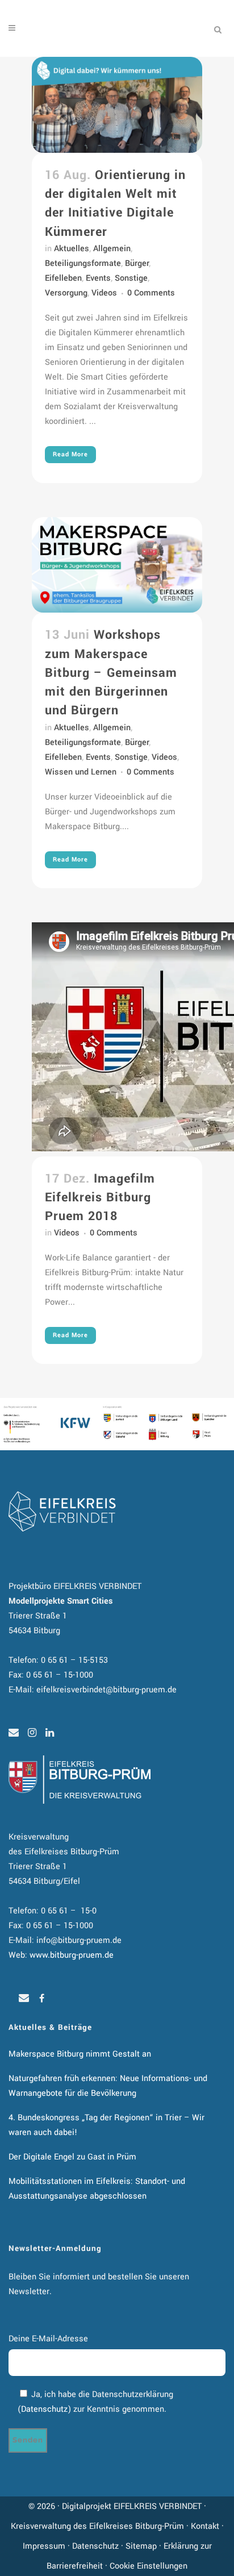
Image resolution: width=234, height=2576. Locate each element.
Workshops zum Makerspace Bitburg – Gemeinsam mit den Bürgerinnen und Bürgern (111, 673)
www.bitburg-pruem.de (72, 1955)
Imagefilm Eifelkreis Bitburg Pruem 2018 (100, 1197)
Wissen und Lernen (81, 772)
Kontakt (205, 2526)
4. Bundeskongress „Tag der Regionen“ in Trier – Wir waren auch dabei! (106, 2125)
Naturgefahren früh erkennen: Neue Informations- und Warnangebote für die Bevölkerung (108, 2086)
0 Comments (151, 293)
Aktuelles (72, 249)
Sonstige (131, 278)
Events (98, 278)
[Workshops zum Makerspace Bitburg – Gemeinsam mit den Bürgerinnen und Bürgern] (117, 565)
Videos (104, 293)
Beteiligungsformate (83, 263)
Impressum (44, 2546)
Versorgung (66, 293)
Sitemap (141, 2546)
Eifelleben (63, 278)
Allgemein (112, 249)
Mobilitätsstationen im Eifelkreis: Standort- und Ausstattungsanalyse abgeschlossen (97, 2189)
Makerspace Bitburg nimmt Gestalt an (80, 2054)
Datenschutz (44, 2409)
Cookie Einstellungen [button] (149, 2566)
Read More (70, 454)
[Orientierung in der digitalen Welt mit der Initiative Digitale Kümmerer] (117, 105)
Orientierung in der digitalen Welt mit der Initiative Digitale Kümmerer (115, 203)
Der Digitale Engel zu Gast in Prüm (72, 2157)
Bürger (137, 263)
